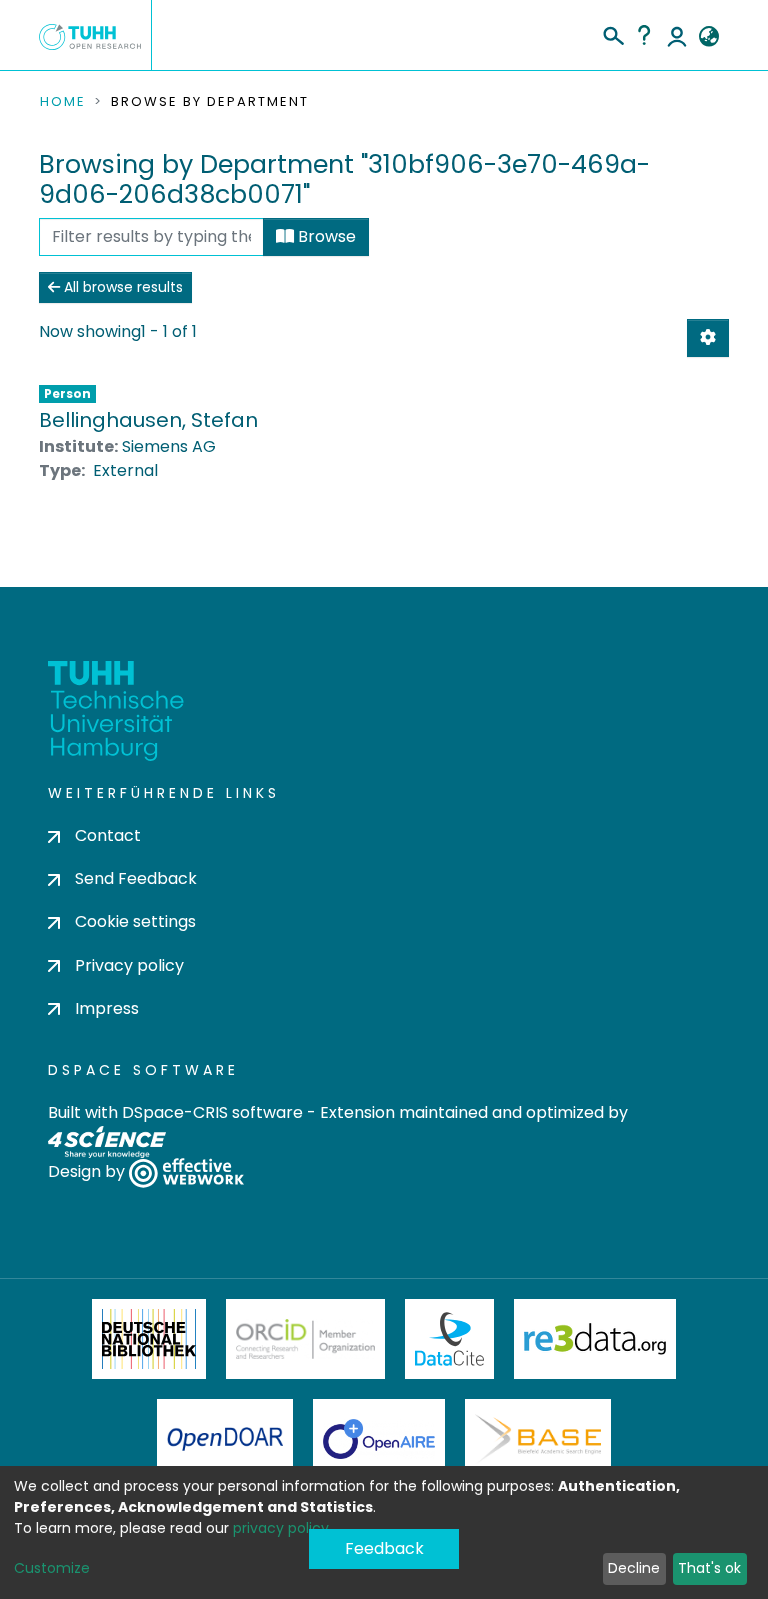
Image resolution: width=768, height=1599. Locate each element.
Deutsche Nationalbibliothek (149, 1339)
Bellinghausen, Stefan (148, 420)
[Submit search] (612, 33)
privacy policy (281, 1528)
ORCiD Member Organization (306, 1339)
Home (63, 102)
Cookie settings (135, 921)
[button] (708, 37)
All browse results (121, 287)
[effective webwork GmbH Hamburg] (186, 1171)
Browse (325, 236)
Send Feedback (136, 878)
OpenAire (379, 1439)
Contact (108, 835)
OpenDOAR (225, 1439)
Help (644, 35)
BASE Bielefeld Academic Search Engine (538, 1439)
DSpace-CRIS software (212, 1112)
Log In (677, 35)
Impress (107, 1008)
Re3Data (595, 1339)
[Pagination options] (708, 338)
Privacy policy (129, 965)
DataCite (449, 1339)
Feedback (384, 1548)
